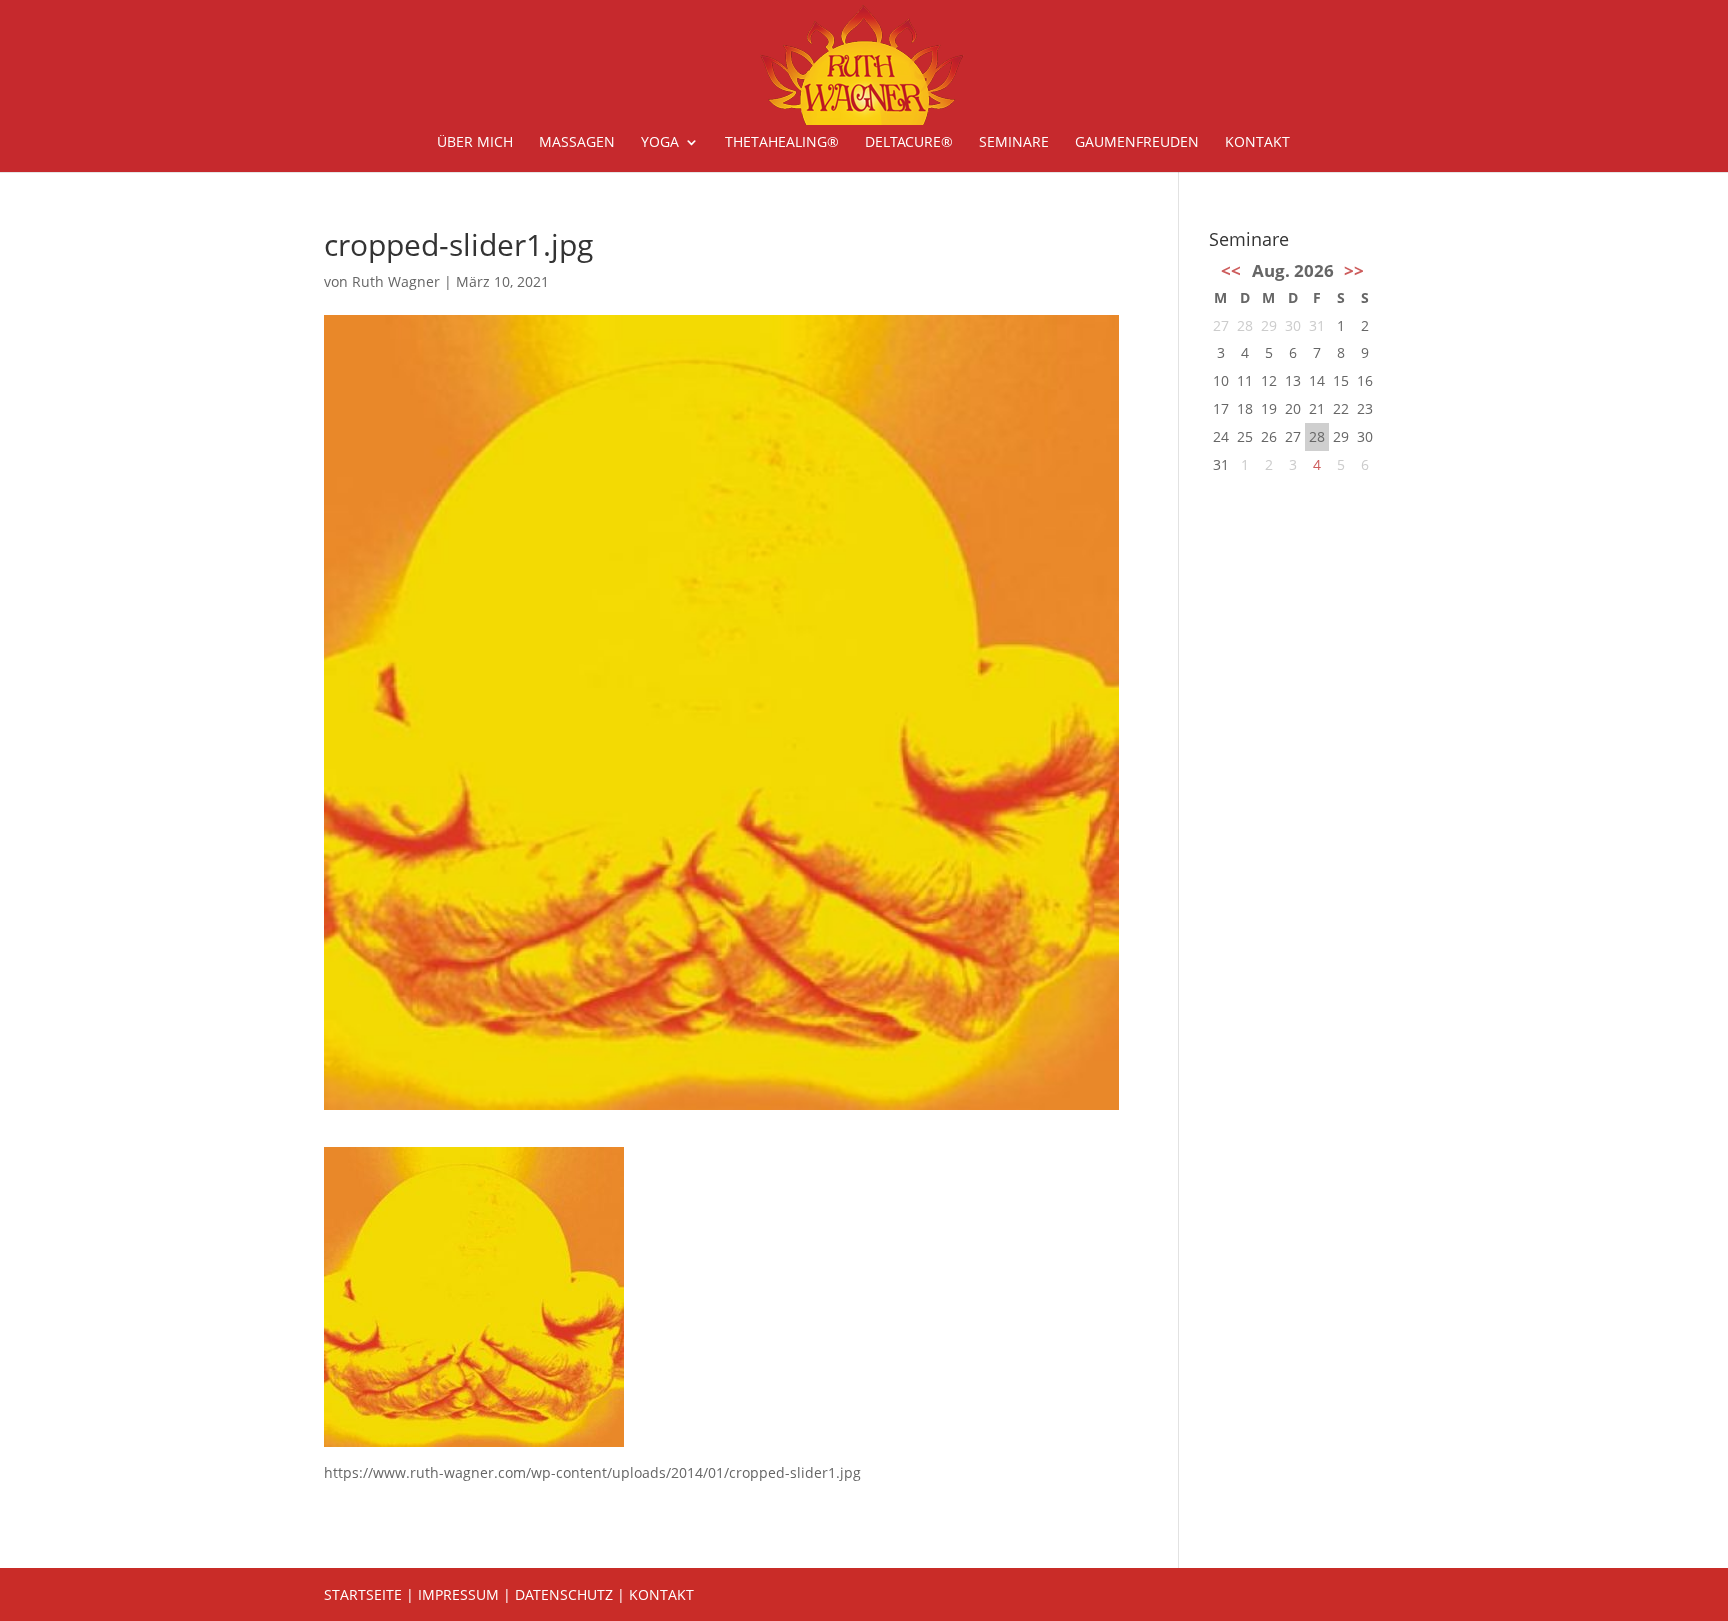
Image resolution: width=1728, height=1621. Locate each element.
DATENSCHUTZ (564, 1594)
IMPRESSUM (458, 1594)
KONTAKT (661, 1594)
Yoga (660, 143)
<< (1231, 270)
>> (1354, 270)
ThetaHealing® (782, 143)
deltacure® (909, 143)
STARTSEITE (363, 1594)
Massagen (577, 143)
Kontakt (1257, 143)
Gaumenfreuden (1137, 143)
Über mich (475, 143)
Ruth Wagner (396, 281)
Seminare (1014, 143)
